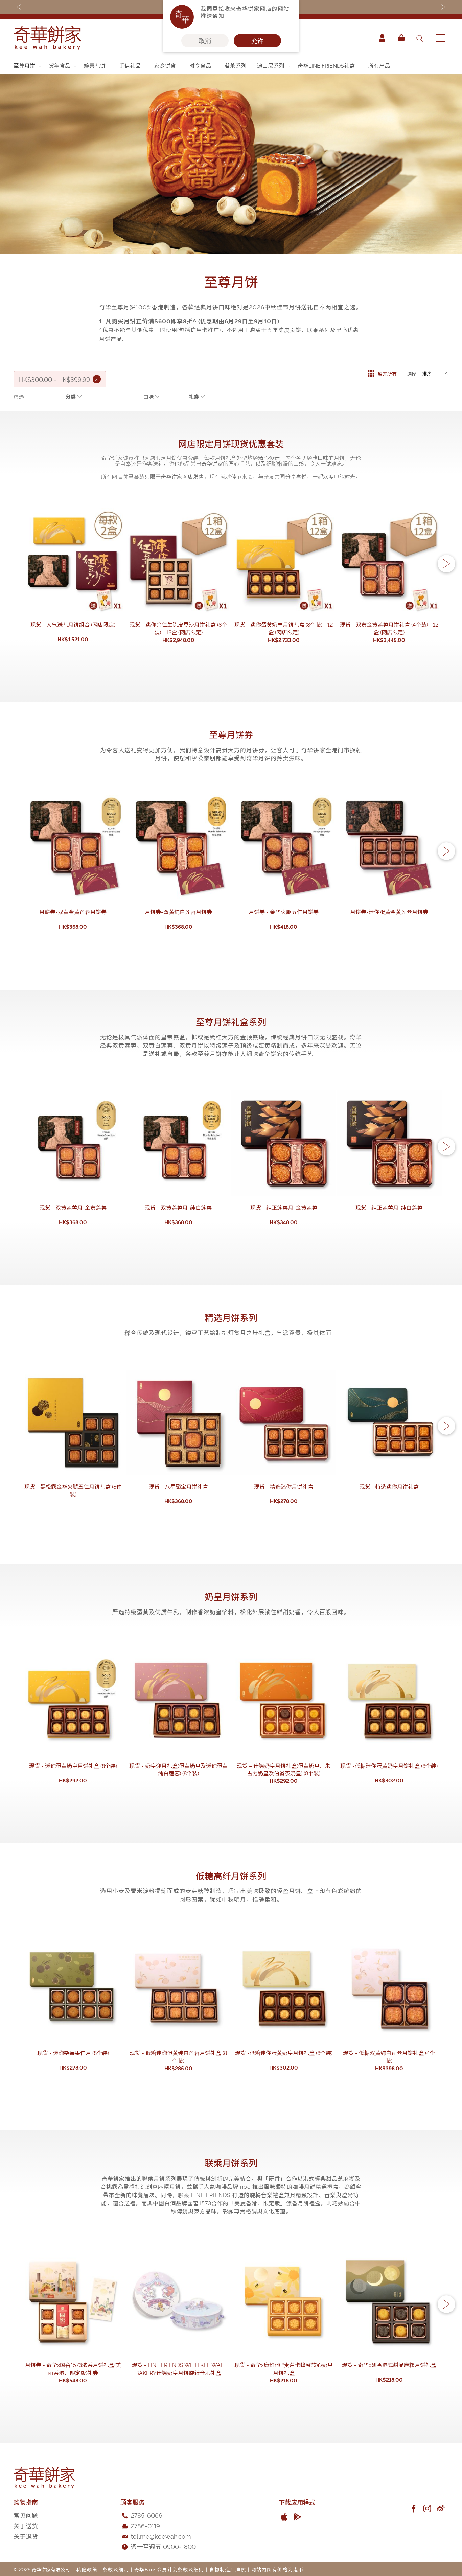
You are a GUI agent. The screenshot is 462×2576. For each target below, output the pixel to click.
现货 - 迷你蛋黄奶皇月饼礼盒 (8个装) (73, 1766)
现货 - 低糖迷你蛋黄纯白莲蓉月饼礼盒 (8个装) (178, 2057)
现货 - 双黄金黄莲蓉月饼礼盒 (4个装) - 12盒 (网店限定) (389, 628)
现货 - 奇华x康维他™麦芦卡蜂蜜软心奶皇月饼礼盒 (284, 2369)
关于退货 (26, 2536)
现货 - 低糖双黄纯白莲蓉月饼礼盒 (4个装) (389, 2057)
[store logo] (47, 38)
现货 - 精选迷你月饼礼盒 (284, 1486)
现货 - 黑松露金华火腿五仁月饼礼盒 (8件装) (73, 1490)
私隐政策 (87, 2569)
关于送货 (26, 2525)
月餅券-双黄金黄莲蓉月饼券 (73, 912)
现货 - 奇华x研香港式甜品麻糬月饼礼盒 (389, 2365)
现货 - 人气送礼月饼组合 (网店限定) (73, 624)
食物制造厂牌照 (228, 2569)
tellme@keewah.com (161, 2536)
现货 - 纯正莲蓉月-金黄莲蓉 (284, 1207)
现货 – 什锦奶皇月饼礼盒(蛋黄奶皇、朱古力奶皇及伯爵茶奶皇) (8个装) (284, 1769)
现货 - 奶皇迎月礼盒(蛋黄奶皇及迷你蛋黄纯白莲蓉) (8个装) (178, 1769)
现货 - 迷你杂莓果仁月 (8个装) (73, 2053)
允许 (257, 41)
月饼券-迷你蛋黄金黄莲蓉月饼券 (389, 912)
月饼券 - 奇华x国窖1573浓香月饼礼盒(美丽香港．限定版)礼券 (73, 2369)
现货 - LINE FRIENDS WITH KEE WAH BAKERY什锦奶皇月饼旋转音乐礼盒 (178, 2369)
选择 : (413, 374)
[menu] (231, 66)
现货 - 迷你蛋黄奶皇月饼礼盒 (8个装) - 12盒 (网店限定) (284, 628)
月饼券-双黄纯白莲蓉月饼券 (178, 912)
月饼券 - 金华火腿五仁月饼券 (284, 912)
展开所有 (387, 374)
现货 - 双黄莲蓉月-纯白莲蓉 (178, 1207)
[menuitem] (28, 66)
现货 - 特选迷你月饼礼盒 (389, 1486)
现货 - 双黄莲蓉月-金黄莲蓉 (73, 1207)
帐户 (382, 38)
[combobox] (420, 38)
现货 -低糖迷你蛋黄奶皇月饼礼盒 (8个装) (389, 1766)
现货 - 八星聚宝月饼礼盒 (178, 1486)
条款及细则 (116, 2569)
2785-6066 (147, 2515)
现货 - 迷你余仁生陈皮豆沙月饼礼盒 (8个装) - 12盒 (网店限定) (178, 628)
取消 (205, 41)
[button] (446, 564)
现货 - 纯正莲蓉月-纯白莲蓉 (389, 1207)
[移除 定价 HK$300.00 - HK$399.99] (97, 379)
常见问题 (26, 2515)
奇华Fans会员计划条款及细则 (169, 2569)
